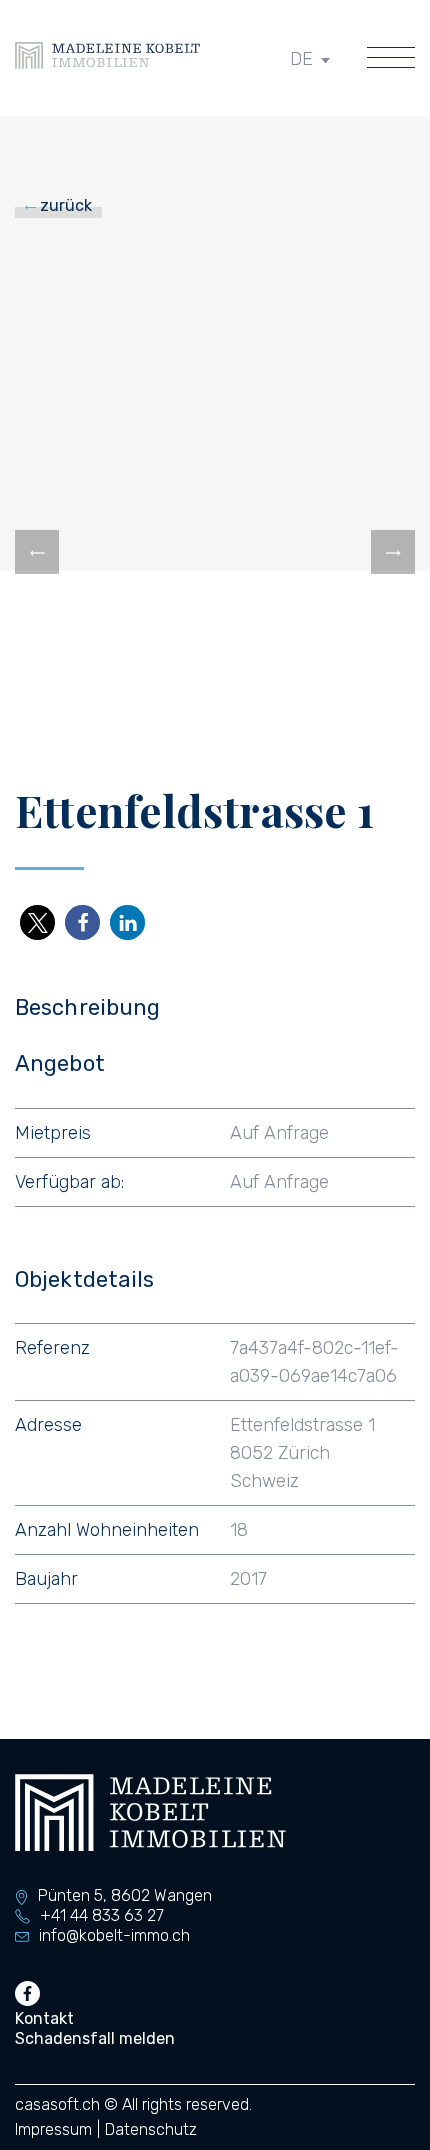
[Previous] (37, 552)
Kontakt (44, 2018)
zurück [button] (64, 205)
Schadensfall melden (95, 2038)
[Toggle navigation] (391, 59)
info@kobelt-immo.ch (114, 1935)
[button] (37, 922)
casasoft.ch (57, 2104)
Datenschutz (151, 2129)
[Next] (393, 552)
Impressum (53, 2129)
